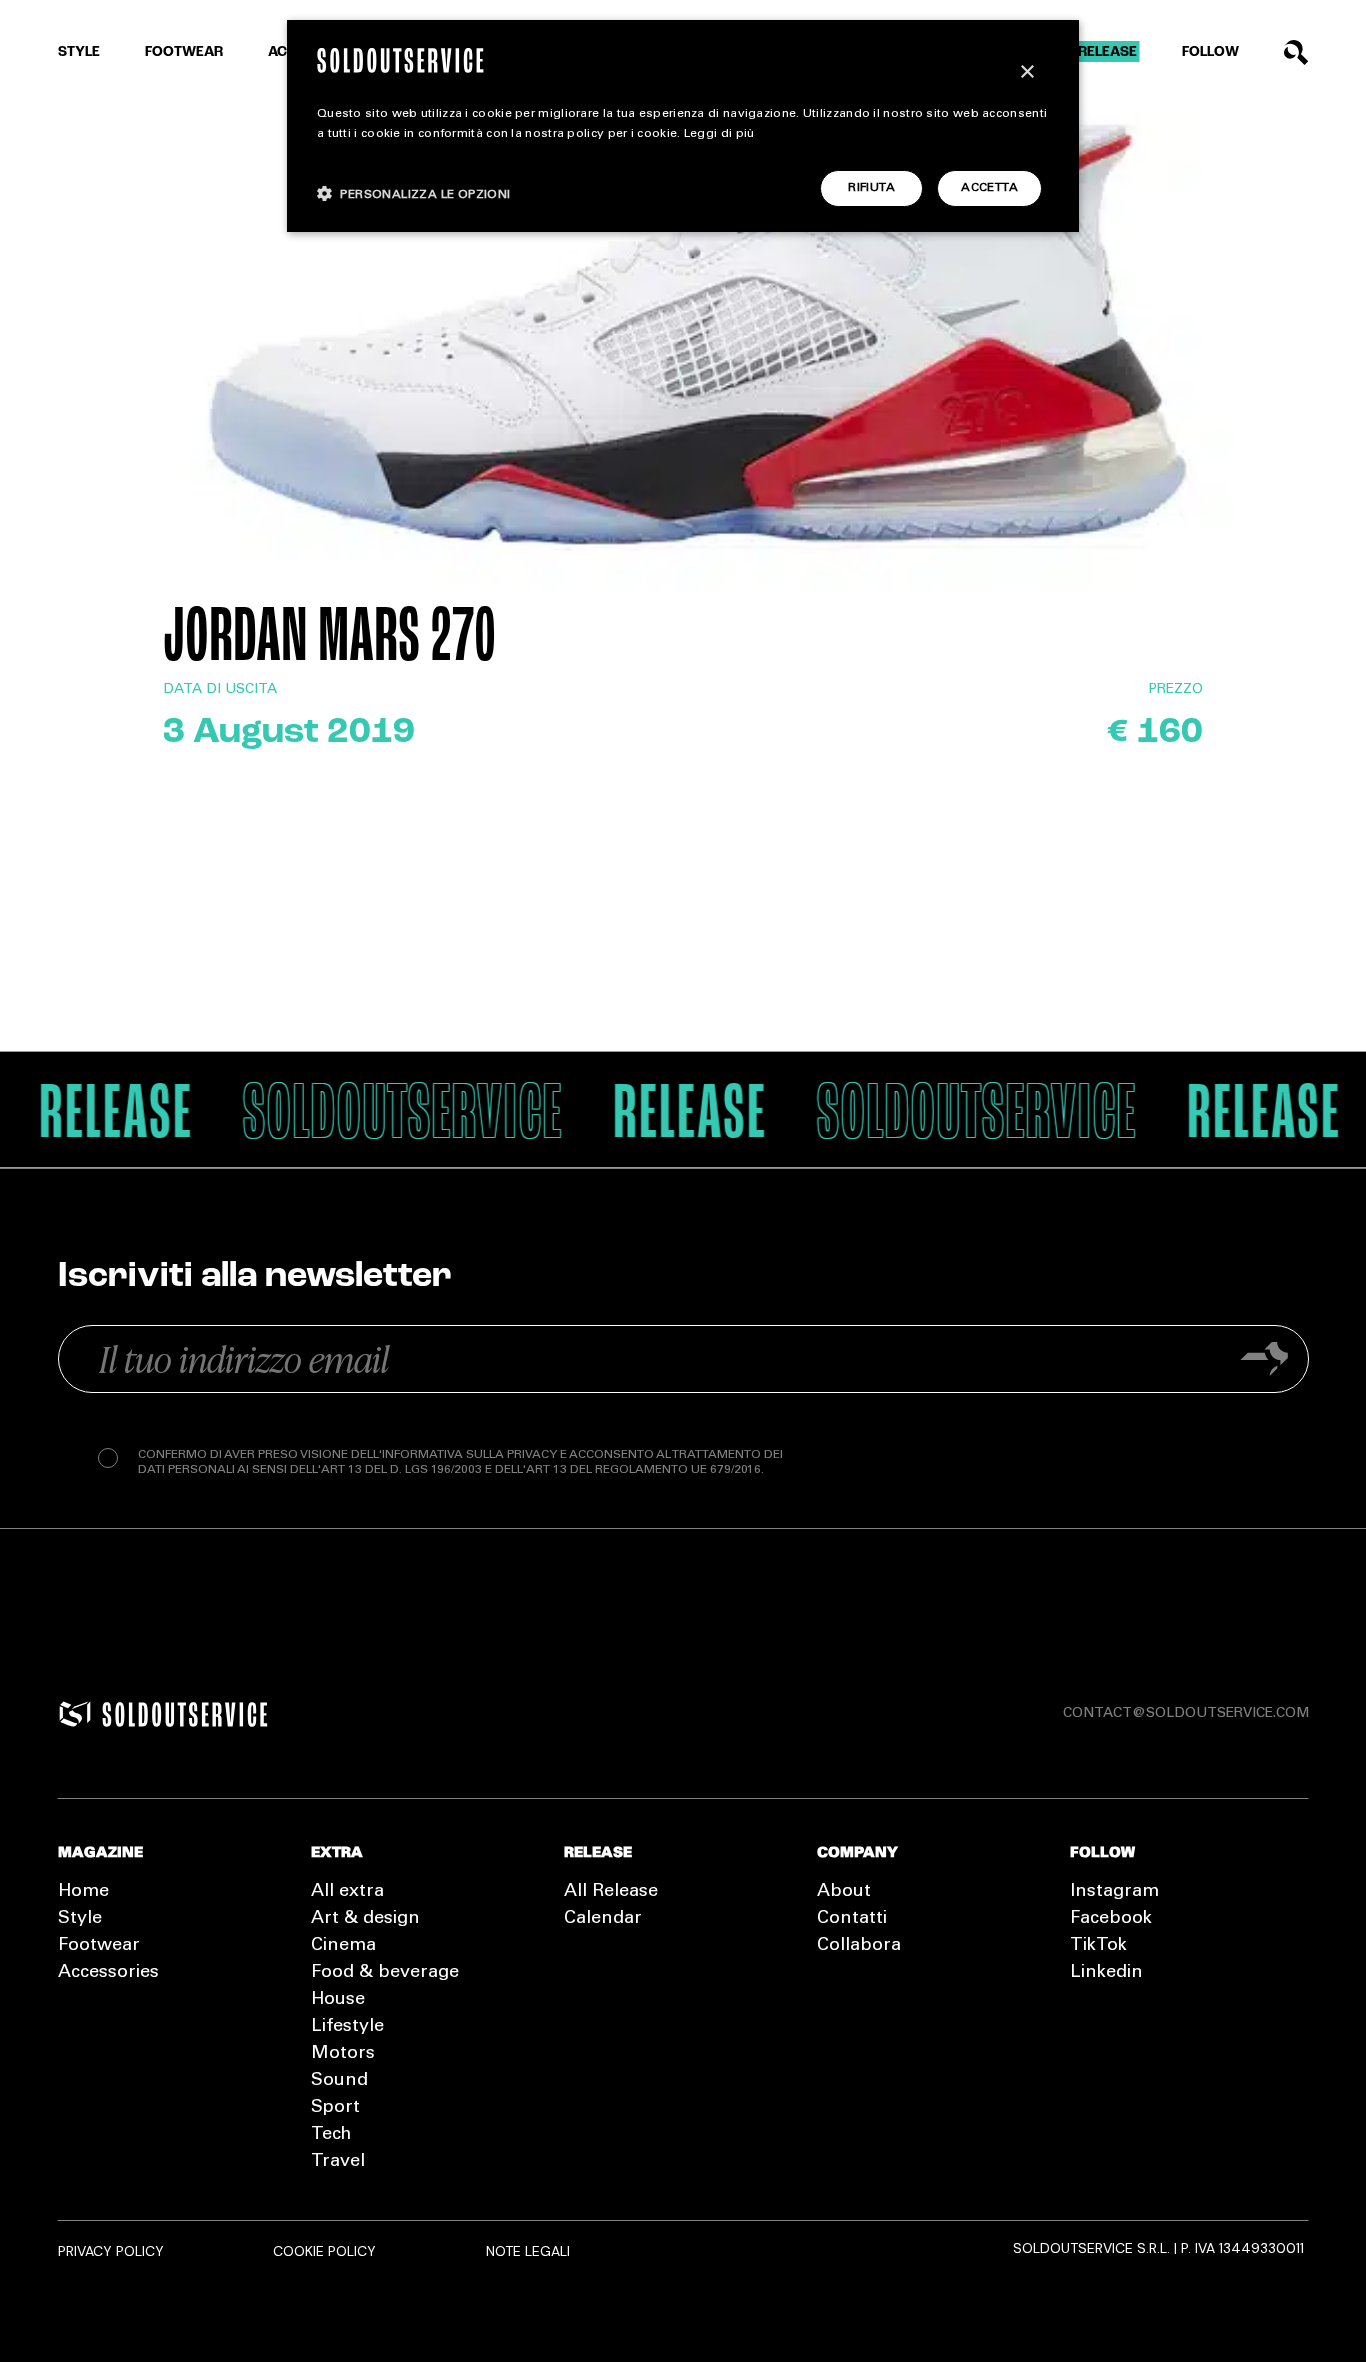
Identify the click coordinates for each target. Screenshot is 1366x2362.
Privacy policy (111, 2251)
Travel (338, 2162)
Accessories (108, 1973)
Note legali (528, 2251)
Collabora (859, 1946)
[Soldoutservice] (75, 1714)
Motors (343, 2054)
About (844, 1892)
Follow (1210, 52)
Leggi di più (719, 134)
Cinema (343, 1946)
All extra (347, 1892)
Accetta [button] (989, 188)
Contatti (852, 1919)
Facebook (1111, 1919)
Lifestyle (347, 2027)
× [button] (1026, 72)
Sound (339, 2081)
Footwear (184, 52)
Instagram (1114, 1892)
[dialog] (683, 126)
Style (79, 52)
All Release (611, 1892)
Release (1107, 52)
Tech (331, 2135)
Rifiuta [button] (871, 188)
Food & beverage (385, 1973)
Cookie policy (324, 2251)
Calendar (603, 1919)
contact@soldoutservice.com (1186, 1714)
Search (1296, 52)
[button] (414, 193)
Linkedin (1106, 1973)
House (338, 2000)
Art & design (365, 1919)
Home (83, 1892)
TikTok (1098, 1946)
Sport (335, 2108)
